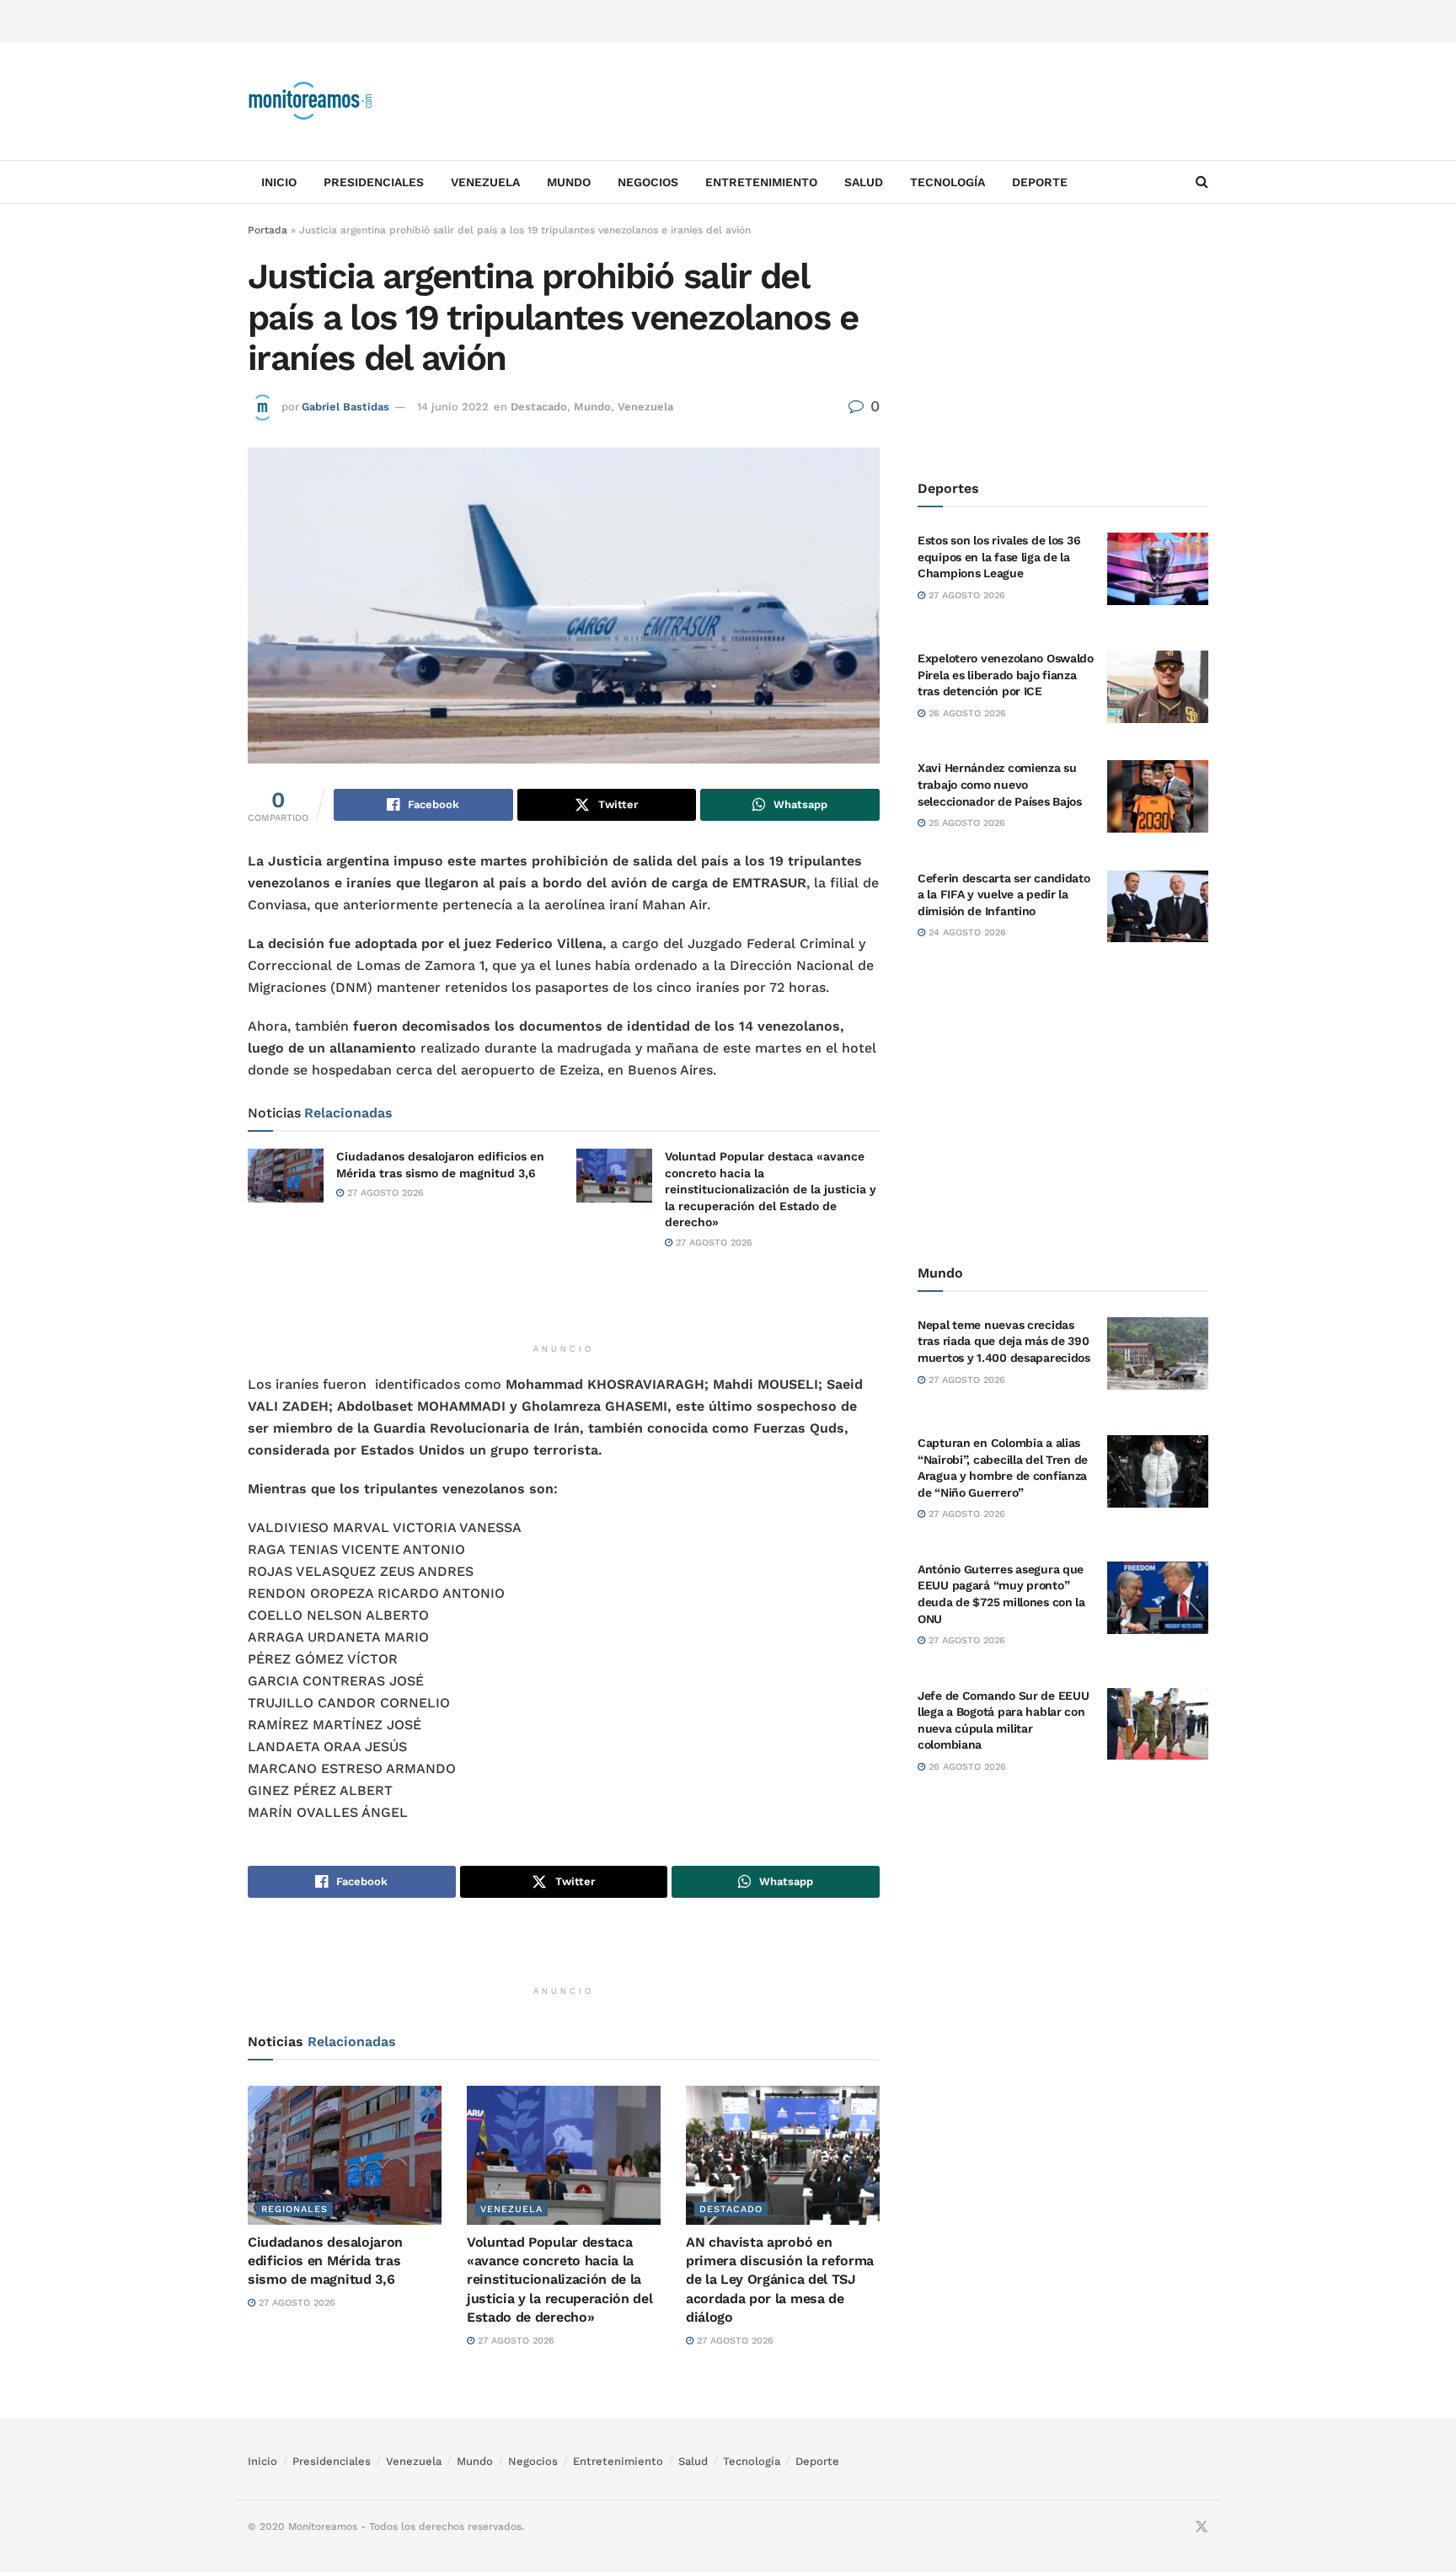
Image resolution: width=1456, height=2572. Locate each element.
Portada (268, 230)
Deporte (1040, 182)
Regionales (294, 2209)
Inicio (279, 182)
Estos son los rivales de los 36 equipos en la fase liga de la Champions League (999, 557)
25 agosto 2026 (965, 823)
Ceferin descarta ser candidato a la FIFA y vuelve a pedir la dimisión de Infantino (1004, 895)
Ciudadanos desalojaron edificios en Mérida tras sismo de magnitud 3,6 (325, 2261)
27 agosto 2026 (384, 1193)
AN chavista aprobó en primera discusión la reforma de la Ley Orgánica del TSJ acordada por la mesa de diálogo (780, 2280)
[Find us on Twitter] (1202, 2527)
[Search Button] (1202, 182)
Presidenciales (374, 182)
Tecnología (947, 182)
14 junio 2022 (453, 407)
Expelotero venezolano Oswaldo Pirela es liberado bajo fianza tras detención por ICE (1006, 675)
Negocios (648, 182)
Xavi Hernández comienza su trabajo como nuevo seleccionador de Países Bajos (1000, 784)
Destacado (539, 407)
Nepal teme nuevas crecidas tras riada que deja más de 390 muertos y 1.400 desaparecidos (1004, 1341)
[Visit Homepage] (311, 101)
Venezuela (485, 182)
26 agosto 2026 (966, 713)
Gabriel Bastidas (345, 407)
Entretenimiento (761, 182)
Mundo (569, 182)
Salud (864, 182)
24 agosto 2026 (966, 932)
